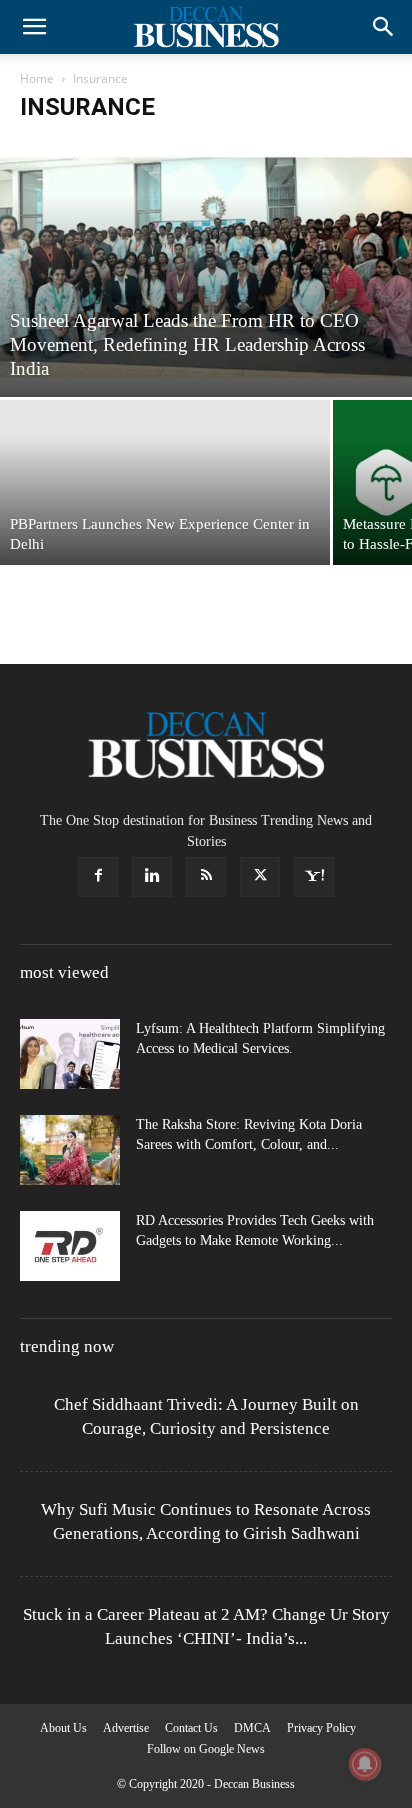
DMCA (252, 1728)
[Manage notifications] (365, 1764)
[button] (34, 27)
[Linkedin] (152, 877)
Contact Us (191, 1728)
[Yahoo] (314, 877)
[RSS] (206, 877)
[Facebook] (98, 877)
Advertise (126, 1728)
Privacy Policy (321, 1728)
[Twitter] (260, 877)
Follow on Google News (206, 1749)
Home (37, 78)
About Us (63, 1728)
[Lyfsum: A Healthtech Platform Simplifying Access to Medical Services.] (70, 1054)
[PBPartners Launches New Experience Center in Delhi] (165, 482)
